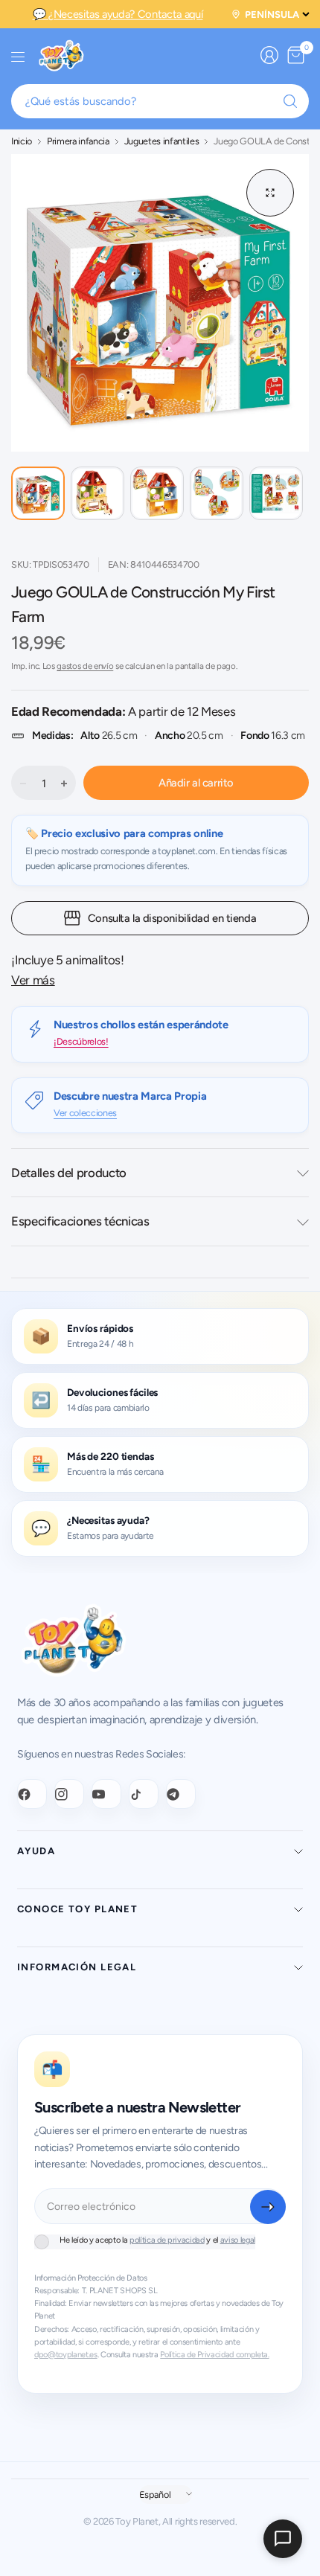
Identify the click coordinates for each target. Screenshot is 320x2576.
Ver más (33, 980)
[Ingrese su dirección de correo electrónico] (268, 2207)
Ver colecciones (85, 1113)
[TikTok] (144, 1794)
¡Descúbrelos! (81, 1041)
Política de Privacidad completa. (214, 2355)
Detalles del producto (69, 1173)
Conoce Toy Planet (77, 1909)
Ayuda (36, 1851)
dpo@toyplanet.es (66, 2355)
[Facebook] (32, 1794)
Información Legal (77, 1967)
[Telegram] (181, 1794)
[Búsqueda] (290, 101)
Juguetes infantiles (162, 142)
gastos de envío (85, 666)
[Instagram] (69, 1794)
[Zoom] (270, 193)
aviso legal (238, 2240)
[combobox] (160, 101)
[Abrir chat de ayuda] (283, 2539)
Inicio (22, 142)
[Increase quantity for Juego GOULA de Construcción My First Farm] (64, 784)
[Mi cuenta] (269, 55)
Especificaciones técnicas (80, 1221)
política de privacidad (167, 2240)
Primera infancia (78, 142)
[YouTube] (106, 1794)
